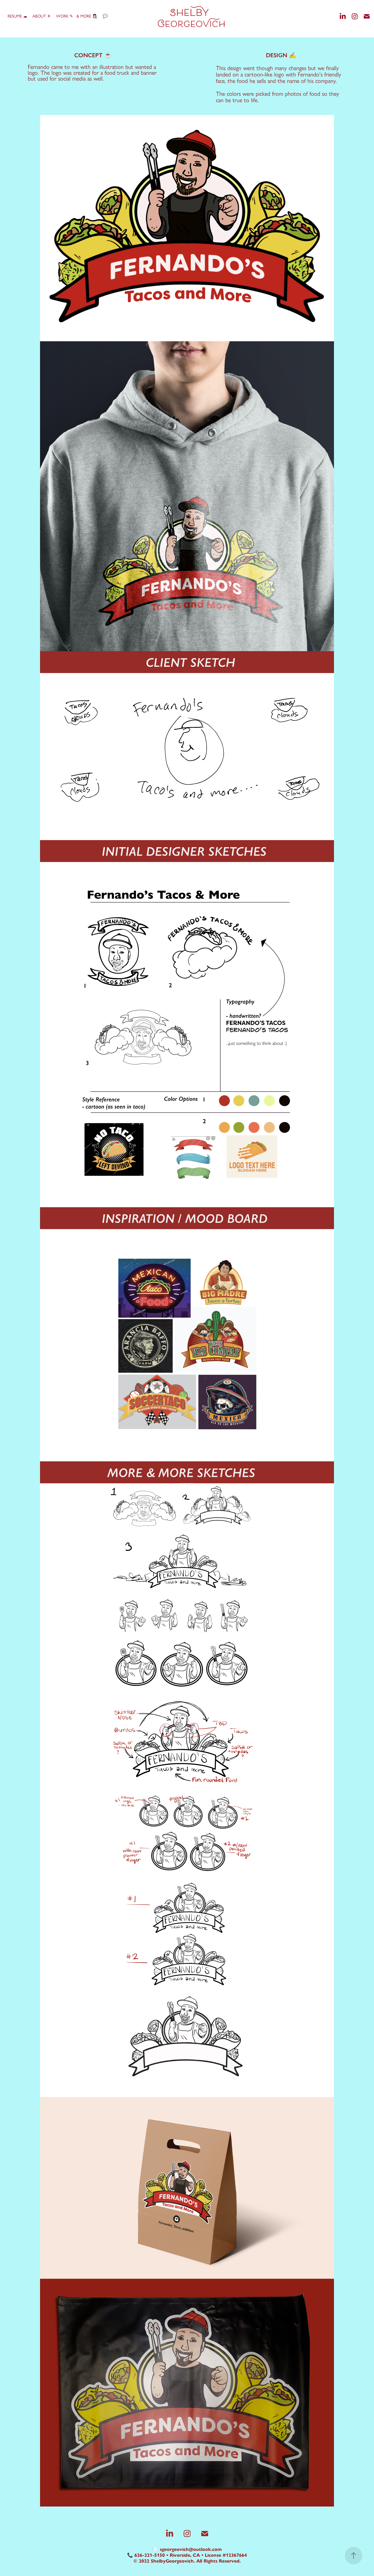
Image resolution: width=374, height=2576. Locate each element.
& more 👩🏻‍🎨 (87, 16)
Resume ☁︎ (17, 16)
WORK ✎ (65, 16)
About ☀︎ (42, 16)
